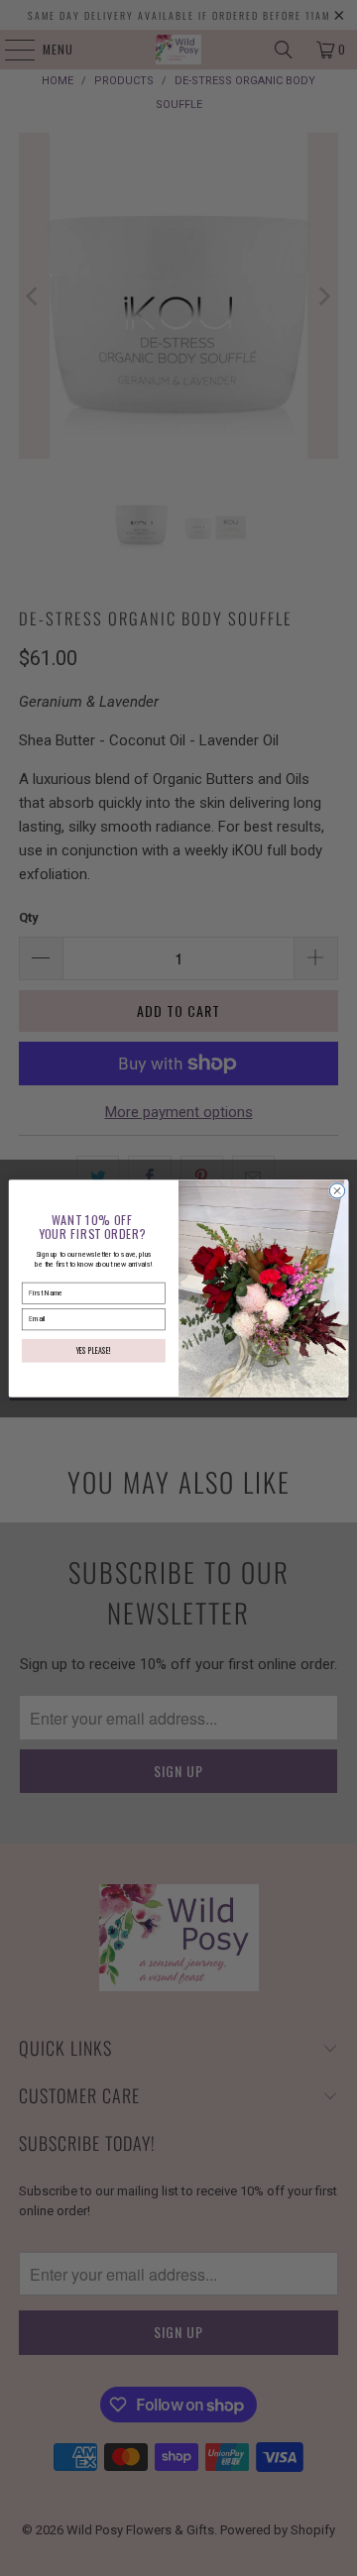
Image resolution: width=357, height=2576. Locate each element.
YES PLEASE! (94, 1349)
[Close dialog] (337, 1190)
